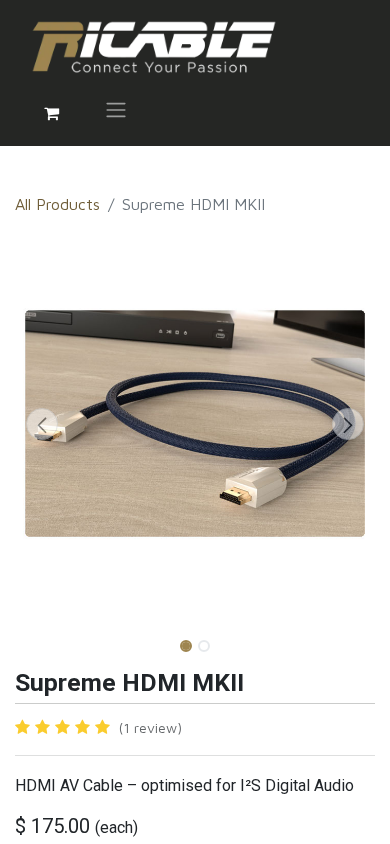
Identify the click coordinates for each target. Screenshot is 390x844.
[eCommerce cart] (51, 113)
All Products (57, 204)
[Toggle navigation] (116, 112)
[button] (42, 424)
